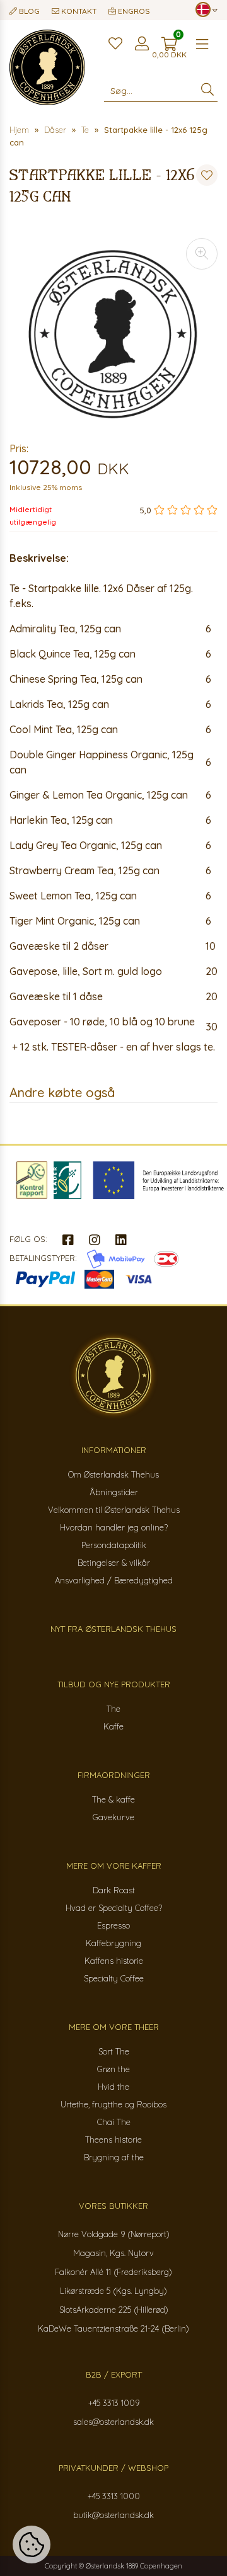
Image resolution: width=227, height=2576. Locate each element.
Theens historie (113, 2140)
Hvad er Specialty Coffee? (114, 1908)
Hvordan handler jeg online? (114, 1527)
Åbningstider (114, 1492)
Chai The (114, 2122)
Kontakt (78, 11)
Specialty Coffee (114, 1978)
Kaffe (113, 1726)
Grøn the (113, 2069)
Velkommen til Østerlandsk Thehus (114, 1510)
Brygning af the (114, 2157)
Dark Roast (114, 1890)
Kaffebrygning (113, 1943)
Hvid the (113, 2087)
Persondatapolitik (114, 1545)
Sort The (114, 2051)
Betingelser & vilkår (114, 1563)
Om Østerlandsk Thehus (113, 1474)
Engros (133, 11)
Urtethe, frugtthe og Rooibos (113, 2104)
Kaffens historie (114, 1961)
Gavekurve (113, 1817)
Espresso (113, 1925)
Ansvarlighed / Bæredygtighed (114, 1580)
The (113, 1709)
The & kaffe (113, 1799)
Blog (28, 11)
